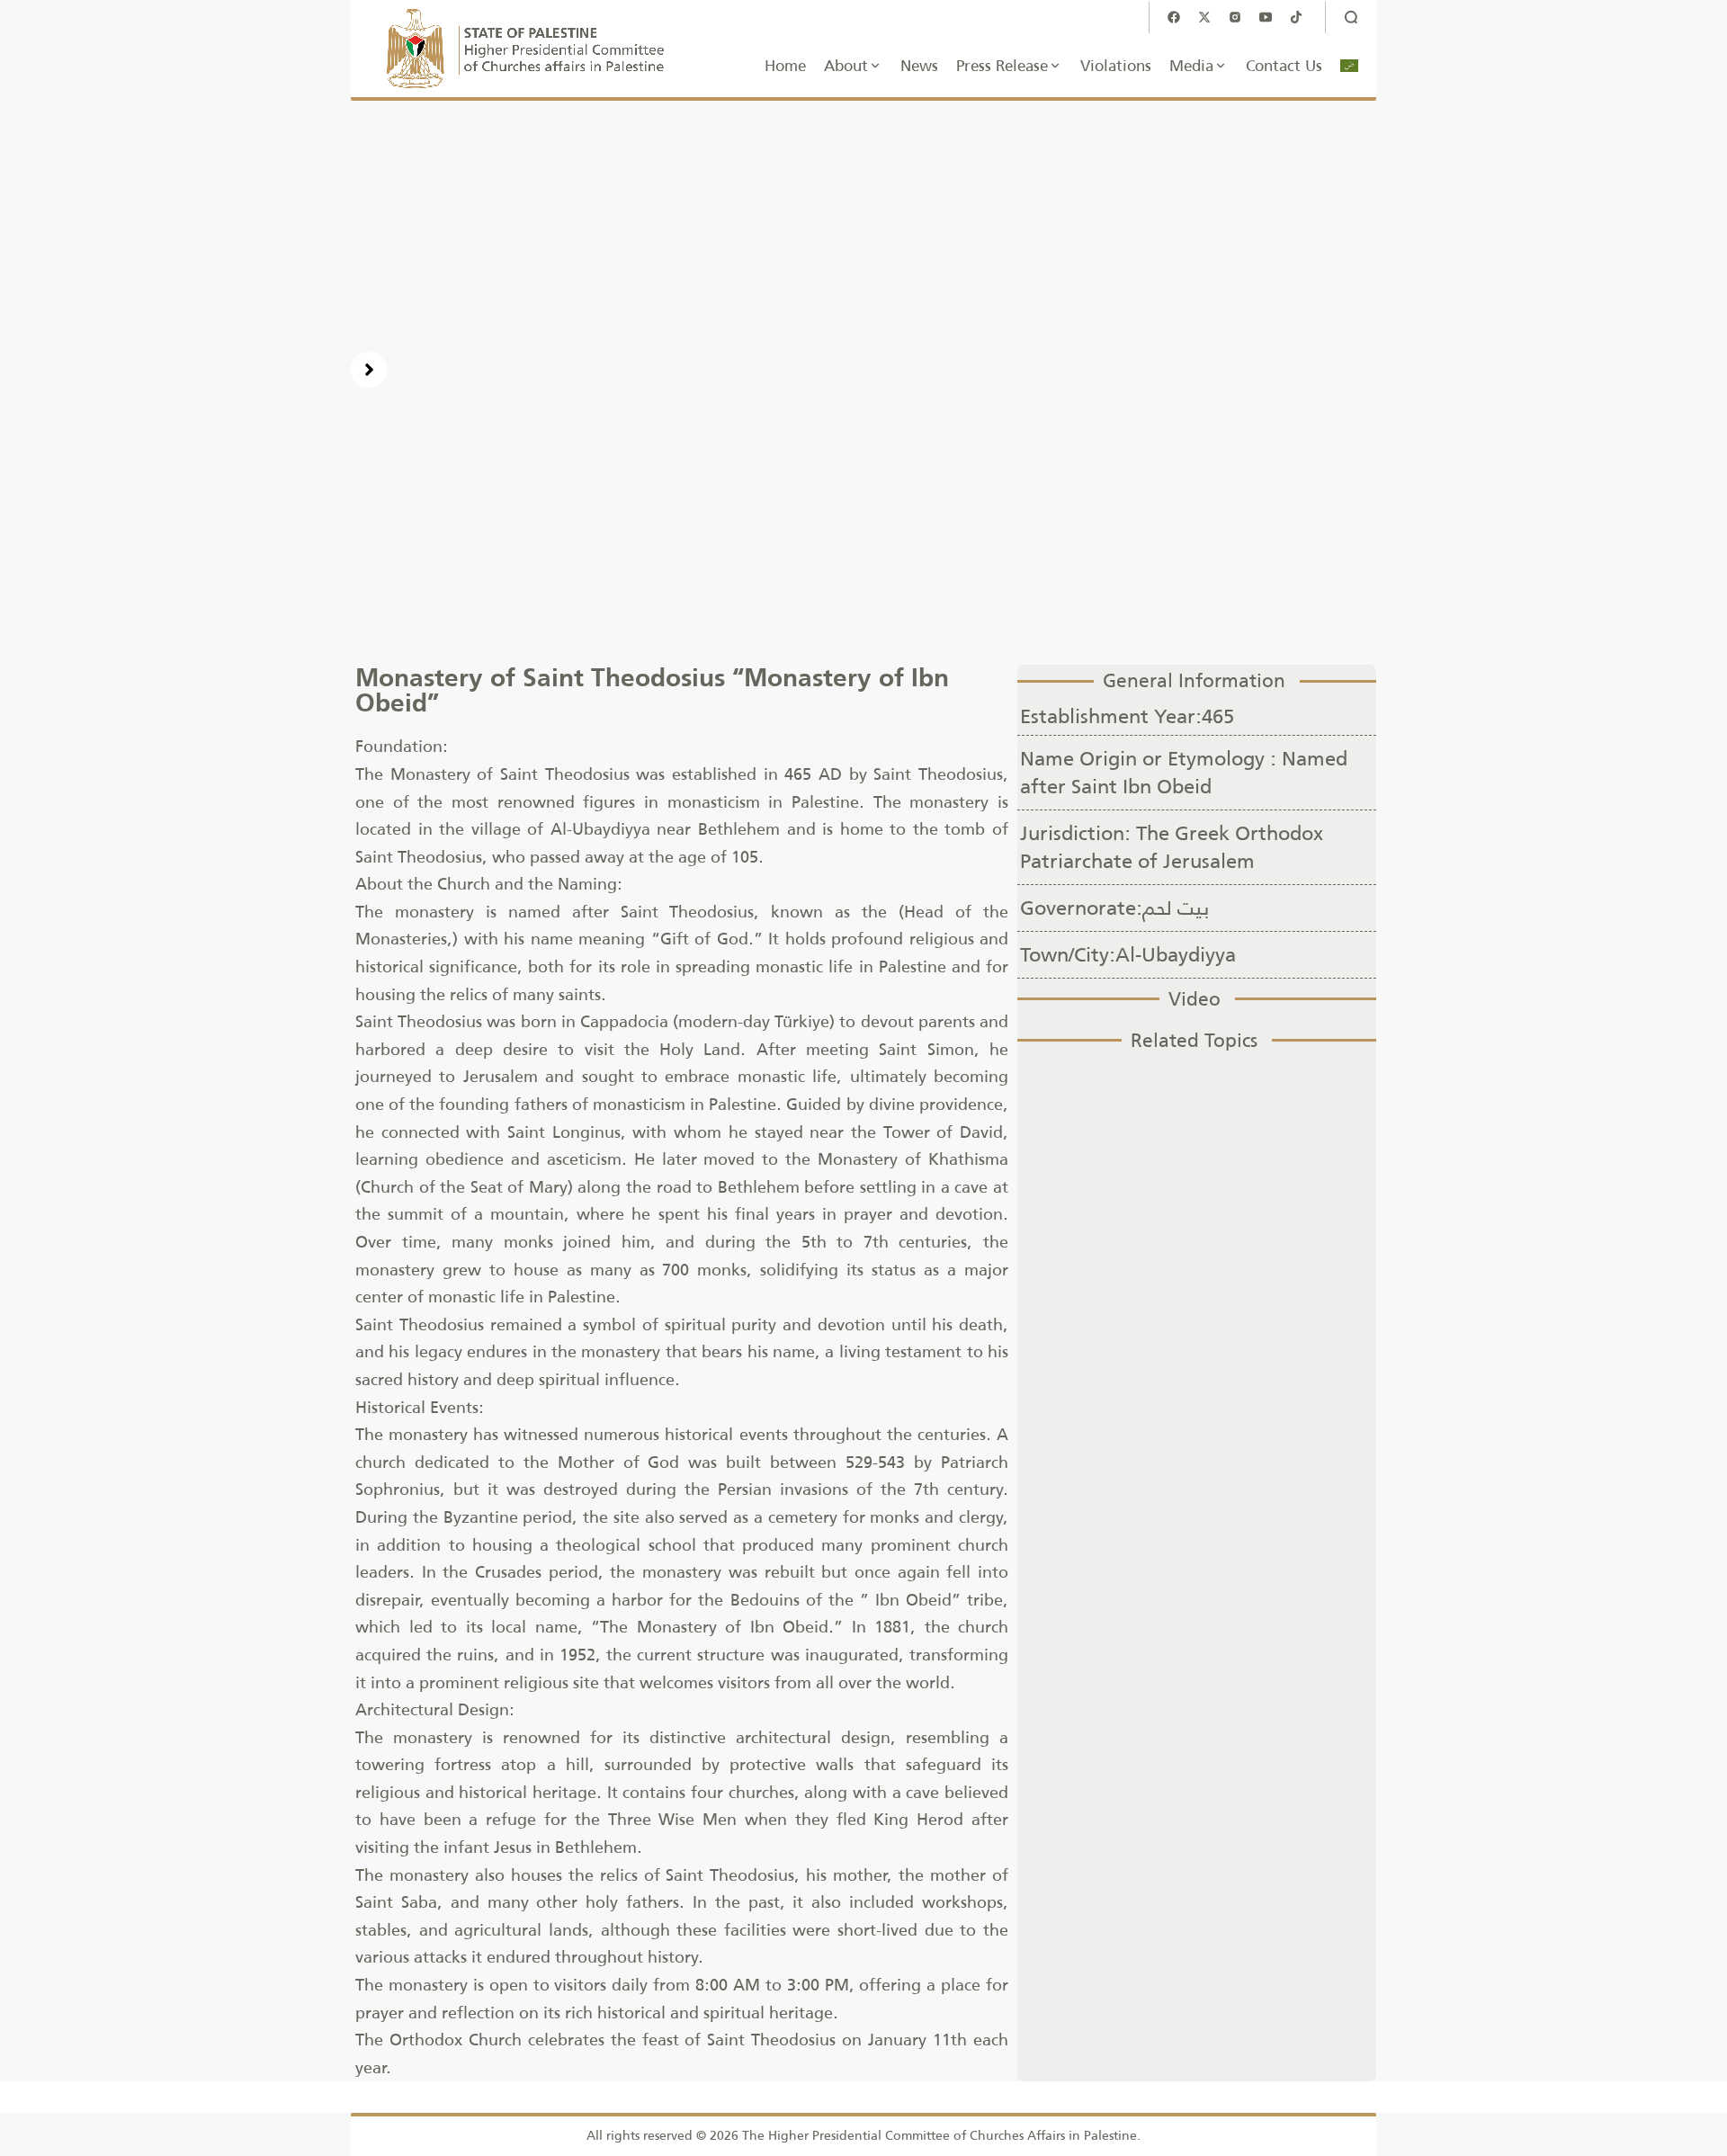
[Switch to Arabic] (1349, 66)
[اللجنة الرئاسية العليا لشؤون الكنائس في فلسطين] (526, 49)
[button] (369, 370)
